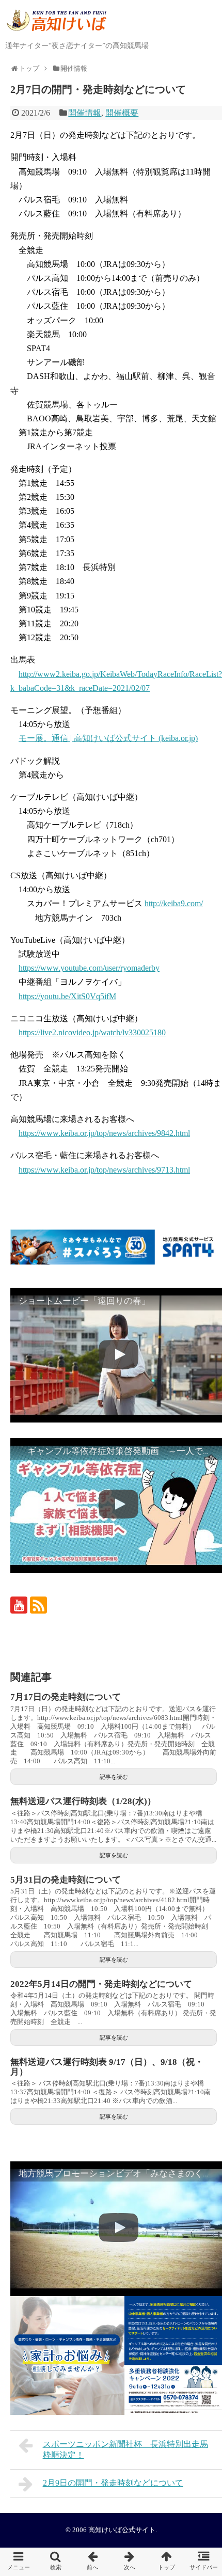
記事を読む (114, 1777)
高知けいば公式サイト (122, 2530)
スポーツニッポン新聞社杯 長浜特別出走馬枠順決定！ (125, 2449)
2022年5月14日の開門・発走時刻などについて (101, 1984)
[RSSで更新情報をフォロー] (38, 1605)
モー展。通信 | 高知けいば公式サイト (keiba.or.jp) (108, 738)
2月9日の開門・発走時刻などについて (113, 2483)
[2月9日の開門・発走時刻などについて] (130, 2562)
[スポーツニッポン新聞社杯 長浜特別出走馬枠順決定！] (92, 2562)
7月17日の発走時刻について (66, 1697)
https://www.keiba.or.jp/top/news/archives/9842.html (104, 1133)
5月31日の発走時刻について (66, 1880)
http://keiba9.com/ (174, 903)
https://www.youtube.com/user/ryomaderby (89, 968)
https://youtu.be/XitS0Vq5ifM (67, 996)
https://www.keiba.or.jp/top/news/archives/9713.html (104, 1170)
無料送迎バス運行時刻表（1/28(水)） (83, 1801)
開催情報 (85, 113)
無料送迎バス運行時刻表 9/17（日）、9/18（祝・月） (107, 2067)
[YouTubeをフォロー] (19, 1605)
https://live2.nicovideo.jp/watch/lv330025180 (92, 1032)
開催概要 (122, 113)
